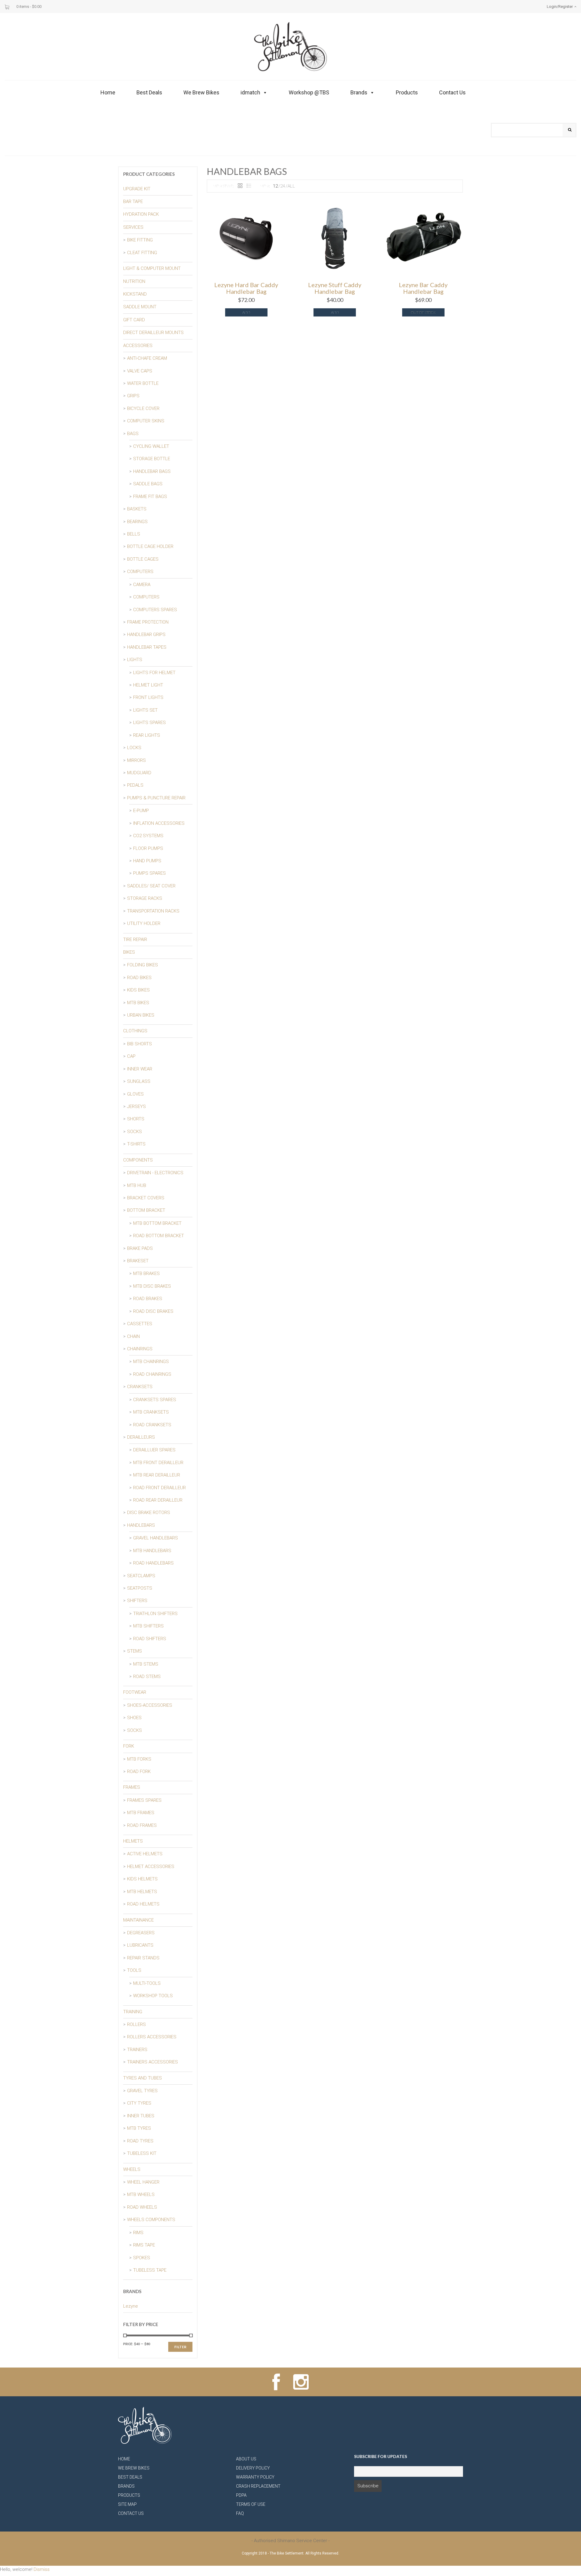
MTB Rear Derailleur (157, 1475)
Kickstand (135, 294)
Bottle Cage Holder (150, 546)
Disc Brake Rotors (149, 1512)
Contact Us (452, 92)
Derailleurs (141, 1437)
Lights (135, 660)
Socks (135, 1132)
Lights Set (145, 710)
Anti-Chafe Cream (147, 358)
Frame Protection (148, 622)
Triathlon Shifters (155, 1614)
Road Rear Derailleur (158, 1500)
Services (133, 227)
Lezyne (131, 2306)
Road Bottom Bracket (159, 1236)
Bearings (137, 522)
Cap (131, 1056)
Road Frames (142, 1825)
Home (108, 92)
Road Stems (147, 1676)
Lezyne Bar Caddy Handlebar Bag (423, 288)
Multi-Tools (147, 1983)
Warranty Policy (255, 2477)
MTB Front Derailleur (158, 1463)
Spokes (142, 2258)
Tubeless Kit (142, 2153)
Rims (138, 2233)
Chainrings (140, 1349)
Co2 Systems (148, 836)
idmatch (250, 92)
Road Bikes (139, 978)
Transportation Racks (153, 911)
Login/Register (560, 7)
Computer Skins (146, 421)
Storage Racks (145, 898)
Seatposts (140, 1588)
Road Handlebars (153, 1563)
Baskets (137, 509)
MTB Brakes (146, 1273)
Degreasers (141, 1933)
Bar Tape (133, 202)
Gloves (135, 1094)
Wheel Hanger (143, 2182)
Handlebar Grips (146, 634)
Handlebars (141, 1525)
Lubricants (140, 1945)
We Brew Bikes (201, 92)
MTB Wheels (141, 2194)
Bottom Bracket (146, 1210)
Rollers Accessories (152, 2037)
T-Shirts (136, 1144)
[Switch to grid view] (240, 186)
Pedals (135, 785)
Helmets (133, 1841)
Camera (142, 585)
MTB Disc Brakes (152, 1286)
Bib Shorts (140, 1044)
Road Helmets (143, 1904)
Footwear (135, 1692)
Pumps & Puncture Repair (156, 798)
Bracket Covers (146, 1198)
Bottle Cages (143, 559)
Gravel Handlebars (156, 1538)
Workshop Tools (153, 1996)
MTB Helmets (142, 1892)
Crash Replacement (258, 2486)
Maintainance (138, 1920)
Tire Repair (135, 939)
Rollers (136, 2024)
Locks (134, 748)
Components (138, 1160)
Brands (359, 92)
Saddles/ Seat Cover (151, 886)
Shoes (134, 1718)
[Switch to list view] (249, 186)
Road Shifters (150, 1639)
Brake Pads (140, 1248)
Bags (133, 434)
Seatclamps (141, 1576)
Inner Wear (140, 1069)
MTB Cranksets (151, 1412)
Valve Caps (140, 371)
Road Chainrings (152, 1374)
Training (133, 2012)
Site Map (127, 2504)
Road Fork (139, 1771)
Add (246, 312)
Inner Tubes (141, 2116)
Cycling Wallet (151, 446)
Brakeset (138, 1261)
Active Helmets (145, 1854)
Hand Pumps (147, 861)
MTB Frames (141, 1813)
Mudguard (139, 773)
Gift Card (134, 320)
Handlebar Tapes (147, 647)
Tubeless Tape (150, 2270)
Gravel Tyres (142, 2091)
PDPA (241, 2495)
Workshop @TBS (309, 92)
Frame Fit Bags (150, 497)
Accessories (138, 346)
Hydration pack (141, 214)
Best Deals (149, 92)
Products (407, 92)
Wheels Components (151, 2220)
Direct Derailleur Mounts (153, 333)
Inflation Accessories (159, 823)
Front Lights (148, 697)
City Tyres (139, 2103)
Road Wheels (142, 2207)
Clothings (135, 1031)
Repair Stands (143, 1958)
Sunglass (139, 1081)
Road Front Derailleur (159, 1488)
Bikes (129, 952)
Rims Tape (144, 2245)
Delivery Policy (253, 2468)
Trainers (137, 2050)
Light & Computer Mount (152, 268)
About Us (246, 2459)
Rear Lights (147, 735)
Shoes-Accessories (150, 1705)
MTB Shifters (148, 1626)
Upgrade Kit (137, 189)
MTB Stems (146, 1664)
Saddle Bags (148, 484)
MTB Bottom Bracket (157, 1223)
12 (275, 186)
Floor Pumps (148, 848)
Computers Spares (155, 610)
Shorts (136, 1119)
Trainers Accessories (153, 2062)
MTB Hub (137, 1185)
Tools (134, 1970)
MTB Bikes (138, 1003)
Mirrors (136, 760)
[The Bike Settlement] (290, 46)
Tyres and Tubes (143, 2078)
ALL (291, 186)
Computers (140, 572)
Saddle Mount (140, 307)
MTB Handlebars (152, 1551)
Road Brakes (148, 1299)
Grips (133, 396)
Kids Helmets (142, 1879)
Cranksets (140, 1387)
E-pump (141, 811)
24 (283, 186)
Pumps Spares (149, 873)
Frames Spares (144, 1800)
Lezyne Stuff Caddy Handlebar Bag (335, 288)
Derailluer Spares (154, 1450)
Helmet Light (148, 685)
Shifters (137, 1601)
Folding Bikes (143, 965)
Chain (133, 1336)
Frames (132, 1787)
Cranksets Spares (155, 1400)
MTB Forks (139, 1759)
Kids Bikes (138, 990)
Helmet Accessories (151, 1866)
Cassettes (140, 1324)
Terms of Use (251, 2504)
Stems (135, 1651)
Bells (134, 534)
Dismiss (42, 2569)
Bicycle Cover (143, 408)
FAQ (240, 2513)
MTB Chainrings (151, 1362)
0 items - (29, 7)
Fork (129, 1746)
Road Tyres (140, 2141)
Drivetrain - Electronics (155, 1173)
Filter (180, 2347)
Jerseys (136, 1106)
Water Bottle (143, 383)
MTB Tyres (139, 2128)
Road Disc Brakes (153, 1311)
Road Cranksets (152, 1425)
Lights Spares (149, 723)
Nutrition (134, 281)
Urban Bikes (141, 1015)
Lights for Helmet (154, 673)
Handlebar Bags (152, 471)
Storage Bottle (152, 459)
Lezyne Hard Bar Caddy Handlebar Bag (246, 288)
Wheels (132, 2169)
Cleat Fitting (142, 253)
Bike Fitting (140, 240)
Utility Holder (144, 923)
